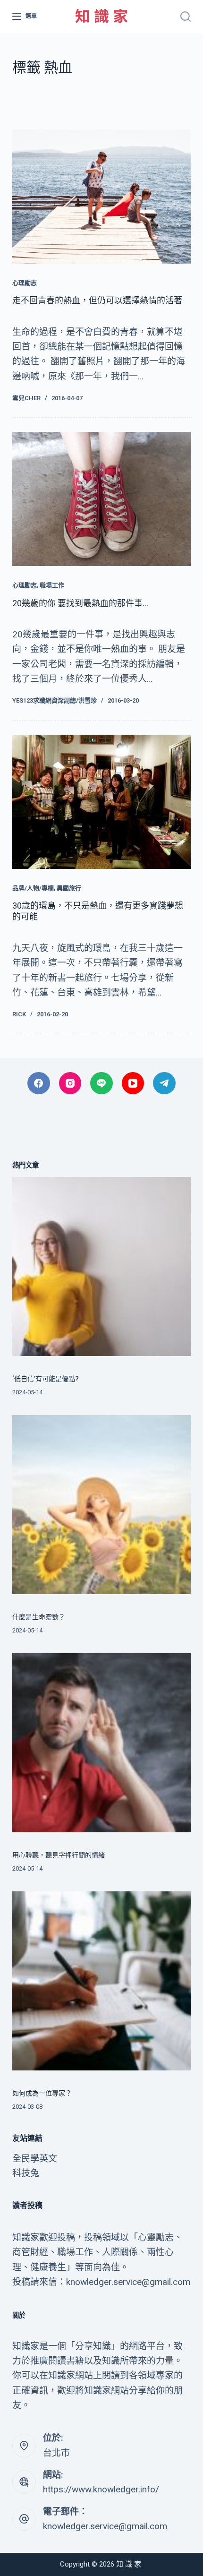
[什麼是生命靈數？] (101, 1504)
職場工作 (52, 585)
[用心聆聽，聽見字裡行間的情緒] (101, 1743)
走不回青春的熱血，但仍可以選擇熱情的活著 (97, 300)
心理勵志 (25, 283)
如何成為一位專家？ (42, 2093)
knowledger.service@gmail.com (105, 2526)
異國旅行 (69, 888)
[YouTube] (133, 1083)
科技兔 (26, 2173)
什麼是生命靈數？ (39, 1617)
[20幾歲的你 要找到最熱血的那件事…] (101, 499)
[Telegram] (164, 1083)
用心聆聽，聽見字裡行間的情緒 (59, 1855)
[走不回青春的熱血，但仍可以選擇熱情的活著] (101, 197)
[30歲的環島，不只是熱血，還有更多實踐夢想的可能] (101, 802)
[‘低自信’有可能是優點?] (101, 1266)
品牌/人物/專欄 (33, 888)
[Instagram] (70, 1083)
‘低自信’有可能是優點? (46, 1379)
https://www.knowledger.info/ (101, 2489)
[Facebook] (39, 1083)
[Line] (101, 1083)
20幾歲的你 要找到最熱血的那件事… (80, 603)
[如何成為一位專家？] (101, 1981)
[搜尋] (186, 17)
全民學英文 (35, 2159)
